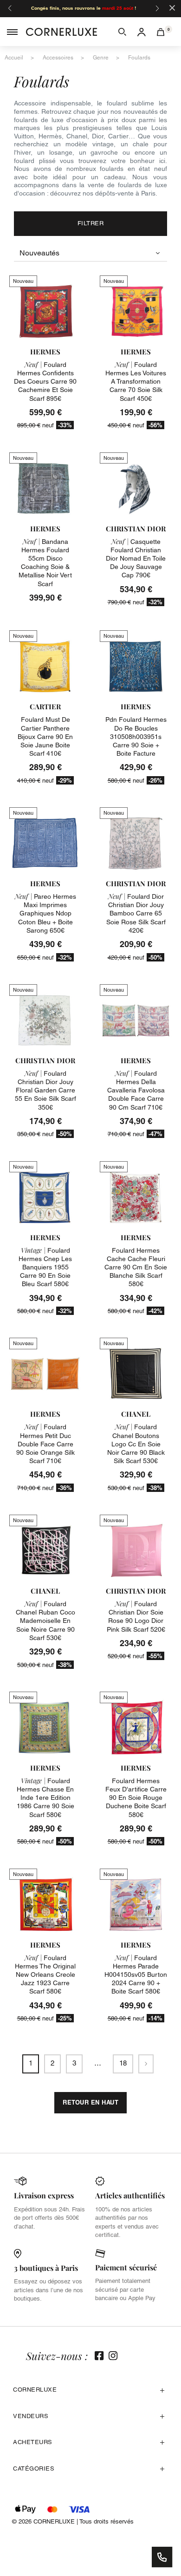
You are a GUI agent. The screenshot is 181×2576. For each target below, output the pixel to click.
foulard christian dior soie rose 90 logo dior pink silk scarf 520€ (136, 1617)
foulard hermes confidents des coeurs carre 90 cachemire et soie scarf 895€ (45, 382)
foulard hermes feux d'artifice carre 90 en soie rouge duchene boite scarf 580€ (136, 1798)
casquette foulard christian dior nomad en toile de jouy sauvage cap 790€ (136, 559)
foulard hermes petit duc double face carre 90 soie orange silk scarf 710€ (45, 1444)
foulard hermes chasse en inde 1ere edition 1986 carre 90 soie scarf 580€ (45, 1798)
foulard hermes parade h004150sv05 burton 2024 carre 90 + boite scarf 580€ (136, 1975)
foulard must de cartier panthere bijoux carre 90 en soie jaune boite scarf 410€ (45, 736)
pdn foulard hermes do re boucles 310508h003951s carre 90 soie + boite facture (136, 736)
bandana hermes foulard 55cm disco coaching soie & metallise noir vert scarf (45, 563)
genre (101, 58)
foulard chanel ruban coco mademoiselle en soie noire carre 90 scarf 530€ (45, 1621)
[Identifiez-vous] (142, 32)
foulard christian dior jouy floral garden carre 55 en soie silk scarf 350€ (45, 1090)
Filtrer (91, 223)
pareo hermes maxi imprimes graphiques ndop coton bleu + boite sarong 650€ (45, 913)
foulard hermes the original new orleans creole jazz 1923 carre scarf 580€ (45, 1975)
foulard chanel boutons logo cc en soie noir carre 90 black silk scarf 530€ (136, 1444)
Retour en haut (90, 2102)
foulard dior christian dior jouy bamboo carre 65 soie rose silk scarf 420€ (136, 913)
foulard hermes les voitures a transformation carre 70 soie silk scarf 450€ (136, 382)
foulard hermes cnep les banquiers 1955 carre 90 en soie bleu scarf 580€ (45, 1267)
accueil (14, 58)
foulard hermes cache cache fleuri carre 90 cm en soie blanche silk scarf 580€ (136, 1267)
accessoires (58, 58)
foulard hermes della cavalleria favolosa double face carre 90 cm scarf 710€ (136, 1090)
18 (123, 2063)
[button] (122, 32)
